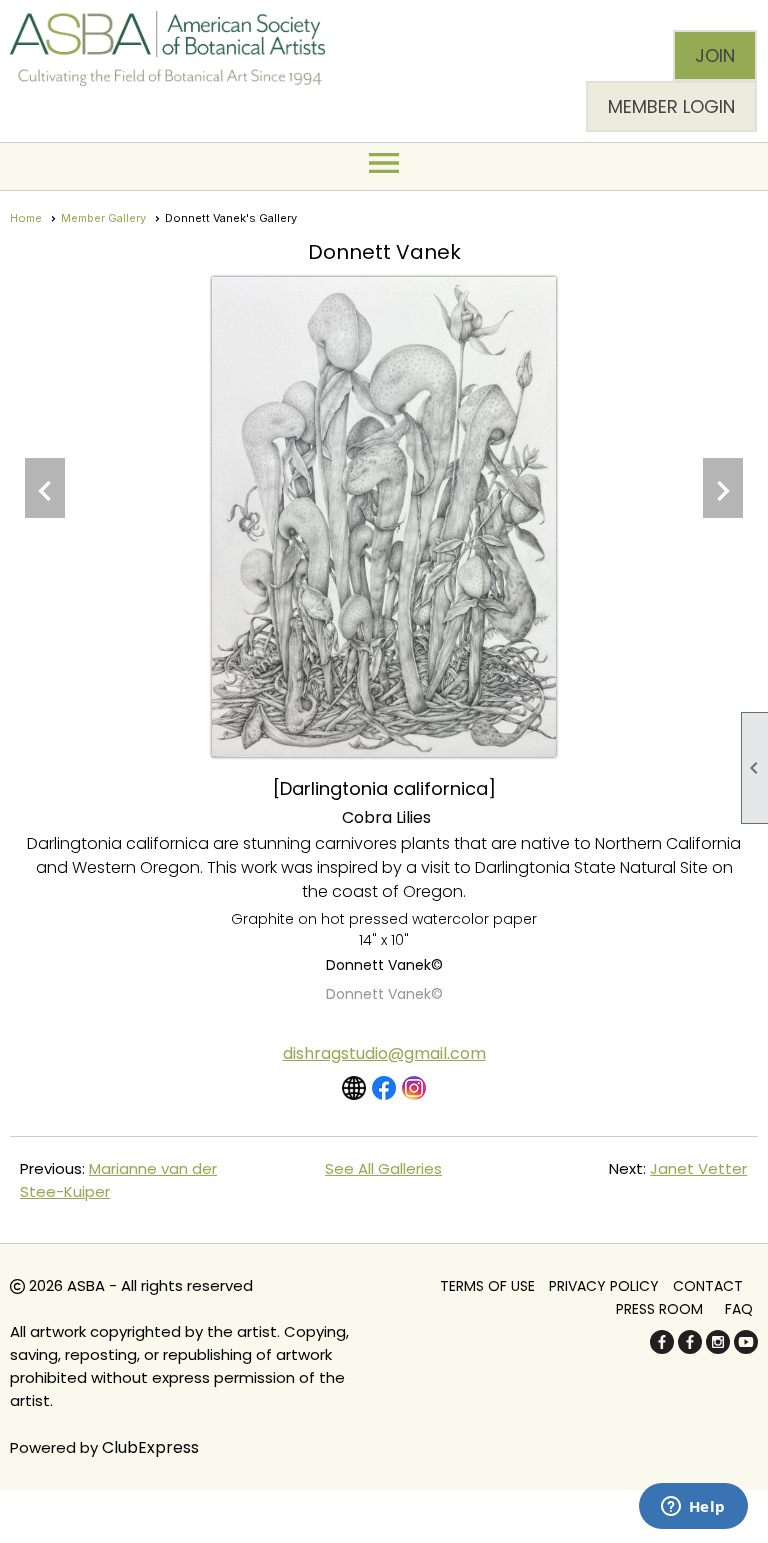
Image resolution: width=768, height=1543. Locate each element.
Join (715, 55)
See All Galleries (383, 1168)
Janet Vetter (698, 1168)
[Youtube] (746, 1348)
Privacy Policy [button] (604, 1286)
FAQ (739, 1309)
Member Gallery (103, 218)
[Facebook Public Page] (662, 1348)
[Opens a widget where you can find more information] (693, 1508)
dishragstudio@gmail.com (384, 1053)
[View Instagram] (414, 1088)
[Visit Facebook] (384, 1088)
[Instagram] (718, 1348)
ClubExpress (150, 1447)
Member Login (671, 106)
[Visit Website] (354, 1088)
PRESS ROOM (659, 1309)
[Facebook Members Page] (690, 1348)
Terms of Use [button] (487, 1286)
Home (26, 218)
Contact (708, 1286)
